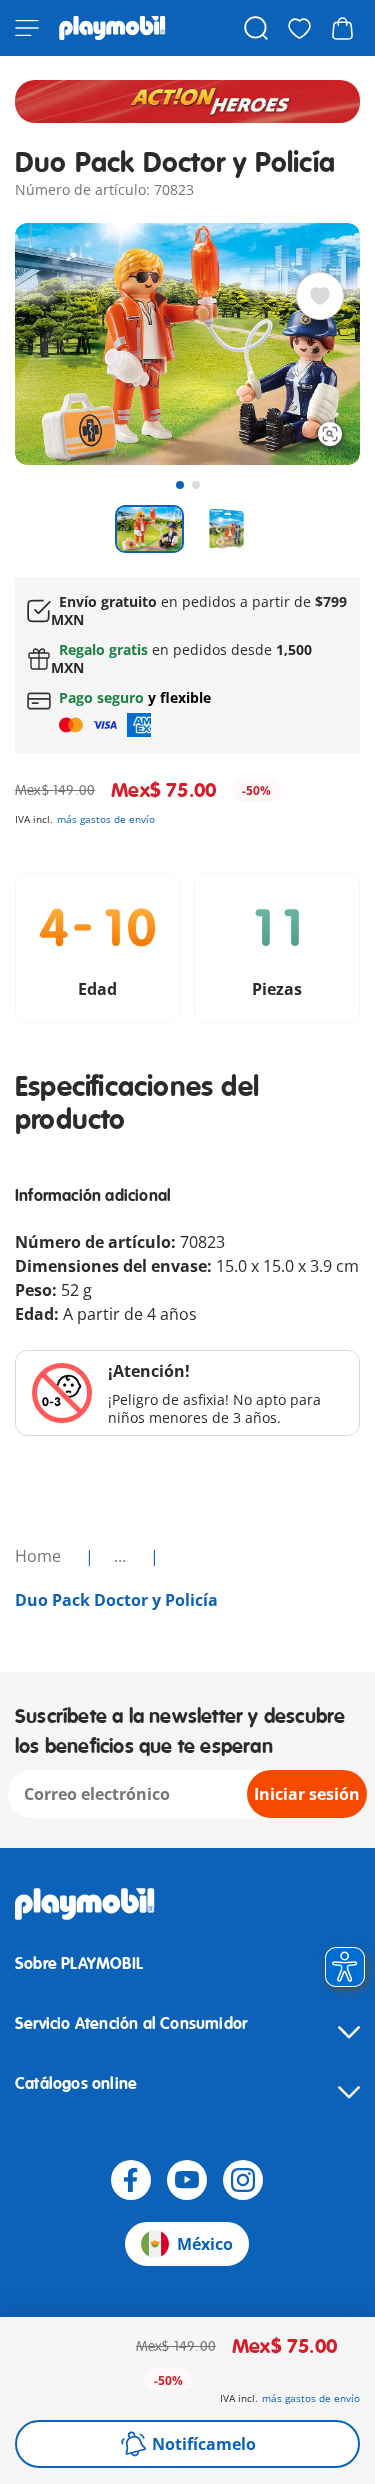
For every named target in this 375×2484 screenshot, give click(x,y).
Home (40, 1556)
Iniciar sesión (307, 1794)
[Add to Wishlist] (320, 296)
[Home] (112, 28)
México (205, 2244)
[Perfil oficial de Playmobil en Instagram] (243, 2180)
